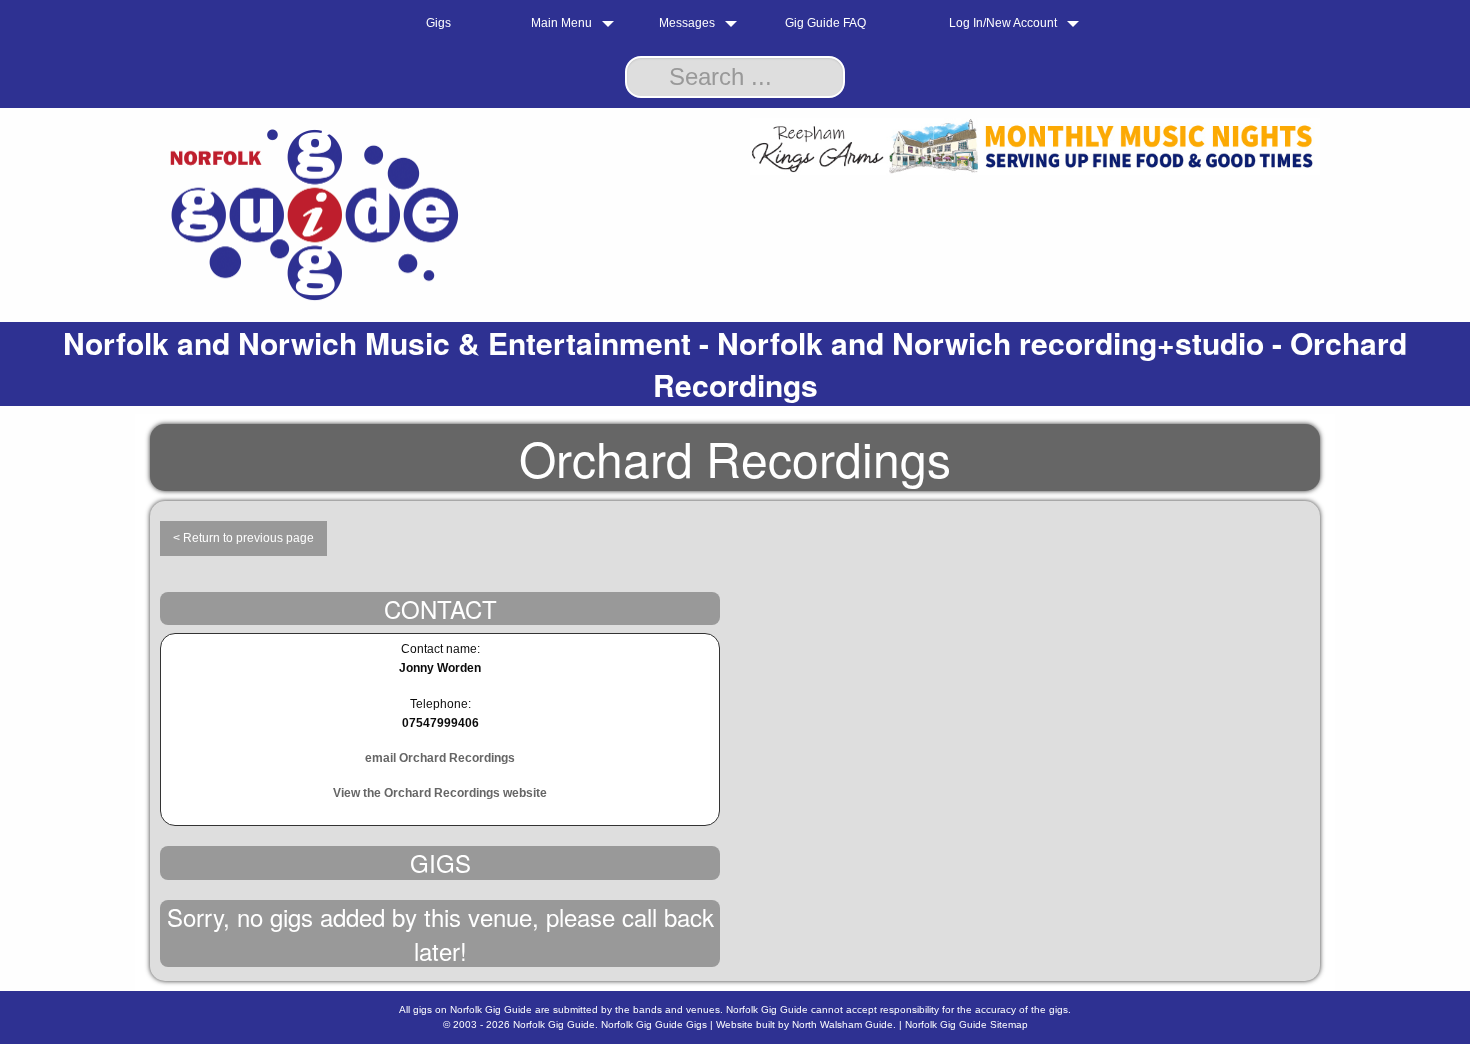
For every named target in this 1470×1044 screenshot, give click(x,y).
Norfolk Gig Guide (554, 1024)
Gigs (438, 23)
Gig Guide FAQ (825, 23)
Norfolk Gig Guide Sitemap (966, 1024)
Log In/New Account (1003, 23)
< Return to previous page (243, 538)
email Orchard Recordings (440, 758)
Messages (687, 23)
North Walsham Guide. (844, 1024)
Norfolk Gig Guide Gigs (654, 1024)
